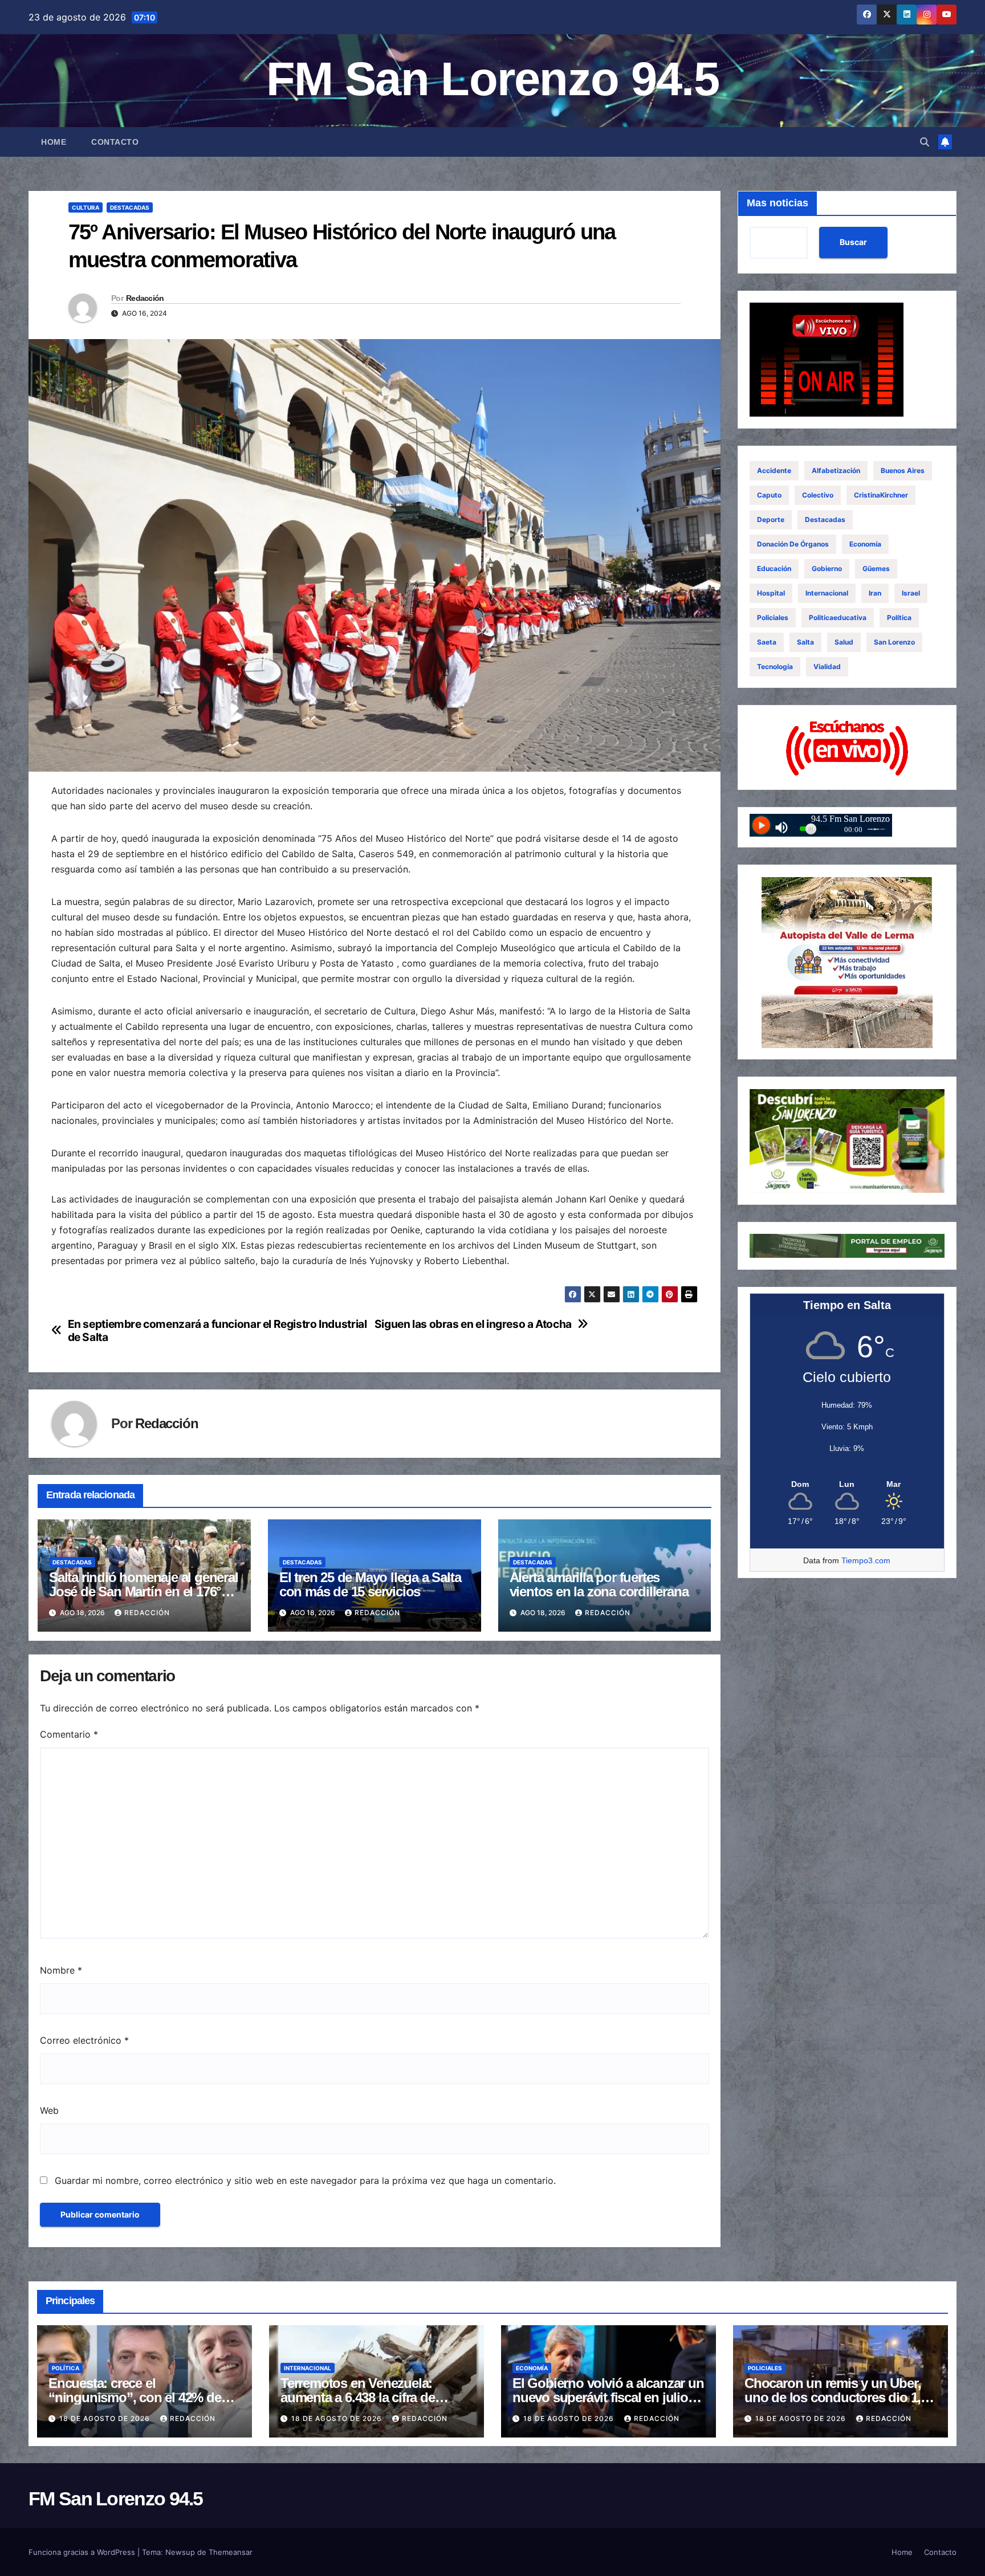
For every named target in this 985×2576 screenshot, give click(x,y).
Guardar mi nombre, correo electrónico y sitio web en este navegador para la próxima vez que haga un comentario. (305, 2180)
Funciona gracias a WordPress (83, 2552)
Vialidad (827, 667)
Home (54, 142)
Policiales (773, 617)
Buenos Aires (903, 470)
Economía (865, 544)
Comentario (69, 1734)
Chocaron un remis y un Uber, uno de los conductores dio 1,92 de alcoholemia (839, 2397)
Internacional (827, 593)
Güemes (876, 568)
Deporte (771, 519)
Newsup (180, 2552)
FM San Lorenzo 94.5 (492, 79)
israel (911, 593)
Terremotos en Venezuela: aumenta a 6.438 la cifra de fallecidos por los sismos (358, 2397)
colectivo (818, 495)
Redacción (145, 298)
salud (844, 642)
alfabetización (836, 470)
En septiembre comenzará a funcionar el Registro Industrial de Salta (217, 1331)
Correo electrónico (84, 2040)
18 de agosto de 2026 (106, 2418)
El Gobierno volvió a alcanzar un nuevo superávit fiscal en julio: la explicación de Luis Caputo (608, 2397)
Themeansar (231, 2552)
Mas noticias (778, 203)
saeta (767, 642)
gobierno (827, 568)
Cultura (86, 207)
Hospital (771, 593)
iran (875, 593)
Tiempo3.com (866, 1560)
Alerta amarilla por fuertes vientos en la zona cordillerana (599, 1584)
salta (805, 642)
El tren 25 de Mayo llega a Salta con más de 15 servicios (370, 1584)
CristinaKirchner (881, 495)
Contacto (115, 142)
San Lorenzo (894, 642)
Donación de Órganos (793, 544)
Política (899, 617)
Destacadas (130, 207)
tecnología (775, 667)
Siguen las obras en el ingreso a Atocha (473, 1324)
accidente (774, 470)
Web (49, 2110)
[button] (925, 142)
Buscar (853, 242)
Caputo (769, 495)
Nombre (61, 1970)
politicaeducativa (838, 617)
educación (774, 568)
